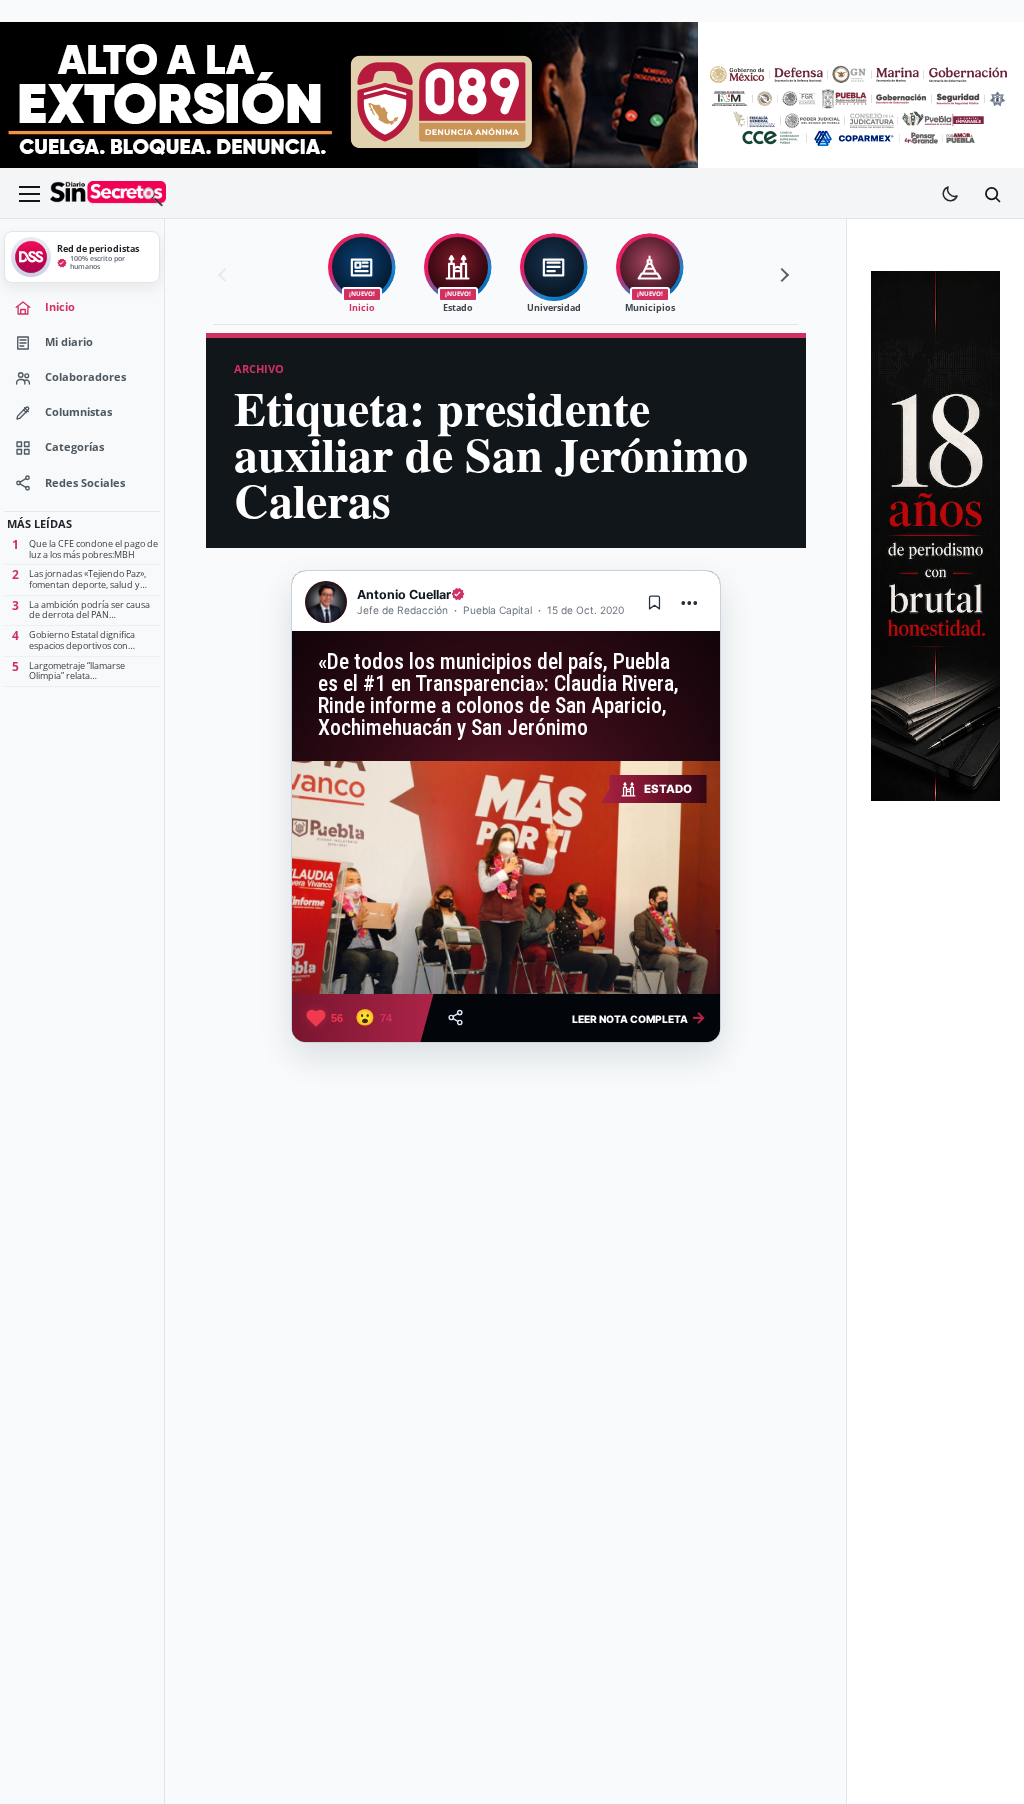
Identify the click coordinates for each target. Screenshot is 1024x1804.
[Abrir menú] (29, 194)
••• (690, 602)
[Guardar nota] (655, 602)
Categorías (74, 447)
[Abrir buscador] (992, 194)
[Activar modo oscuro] (950, 194)
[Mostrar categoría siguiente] (782, 275)
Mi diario (69, 342)
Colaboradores (85, 377)
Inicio (60, 307)
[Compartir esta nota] (455, 1017)
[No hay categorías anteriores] (225, 275)
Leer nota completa (639, 1017)
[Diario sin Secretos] (108, 194)
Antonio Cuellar (404, 594)
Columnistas (78, 412)
